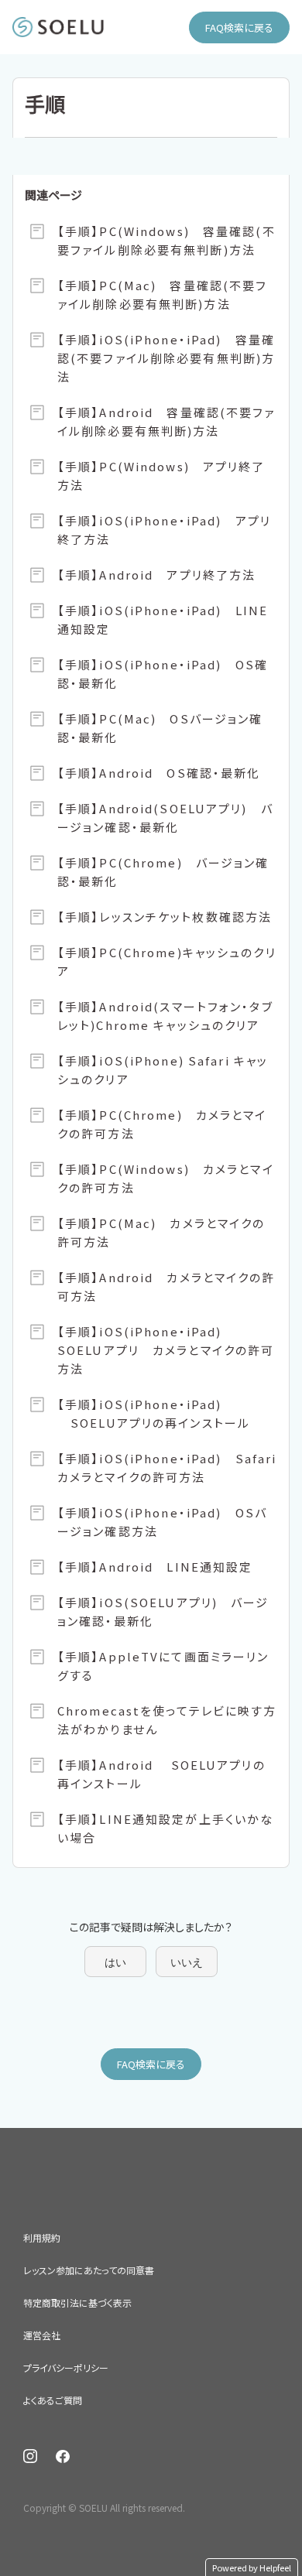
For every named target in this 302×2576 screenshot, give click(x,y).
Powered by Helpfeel (252, 2567)
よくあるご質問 (53, 2400)
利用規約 (42, 2237)
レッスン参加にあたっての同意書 (89, 2270)
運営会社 (42, 2335)
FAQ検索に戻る (239, 27)
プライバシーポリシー (66, 2367)
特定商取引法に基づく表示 (77, 2302)
